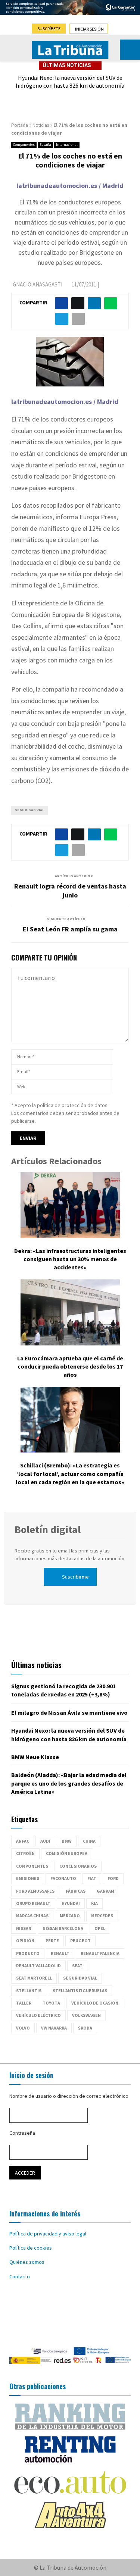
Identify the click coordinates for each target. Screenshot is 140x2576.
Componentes (24, 145)
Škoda (85, 2028)
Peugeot (80, 1941)
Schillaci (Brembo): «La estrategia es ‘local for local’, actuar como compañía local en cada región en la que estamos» (70, 1474)
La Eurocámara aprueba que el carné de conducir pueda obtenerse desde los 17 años (70, 1367)
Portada (20, 125)
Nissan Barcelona (63, 1928)
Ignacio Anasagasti (37, 284)
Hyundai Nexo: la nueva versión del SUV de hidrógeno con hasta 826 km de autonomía (70, 82)
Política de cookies (31, 2248)
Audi (45, 1841)
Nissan (24, 1928)
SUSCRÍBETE (49, 29)
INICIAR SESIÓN (89, 29)
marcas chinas (32, 1916)
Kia (94, 1903)
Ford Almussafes (35, 1891)
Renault (60, 1953)
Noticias (41, 125)
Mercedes (102, 1916)
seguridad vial (29, 810)
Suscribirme (75, 1577)
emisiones (28, 1878)
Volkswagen (86, 2015)
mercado (70, 1916)
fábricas (76, 1891)
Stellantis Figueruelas (80, 1991)
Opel (100, 1928)
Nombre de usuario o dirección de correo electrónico (69, 2096)
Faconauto (63, 1878)
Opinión (25, 1941)
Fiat (92, 1878)
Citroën (25, 1853)
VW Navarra (54, 2028)
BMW (67, 1841)
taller (24, 2003)
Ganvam (105, 1891)
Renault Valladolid (38, 1966)
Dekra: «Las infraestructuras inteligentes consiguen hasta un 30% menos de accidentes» (70, 1259)
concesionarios (78, 1866)
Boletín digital (48, 1529)
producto (28, 1953)
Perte (52, 1941)
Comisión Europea (67, 1853)
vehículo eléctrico (38, 2015)
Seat (77, 1966)
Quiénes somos (27, 2262)
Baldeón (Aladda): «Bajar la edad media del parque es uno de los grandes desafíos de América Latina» (69, 1783)
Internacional (67, 145)
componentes (32, 1866)
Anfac (23, 1841)
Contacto (20, 2276)
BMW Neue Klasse (35, 1757)
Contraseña (22, 2133)
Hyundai (71, 1903)
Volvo (23, 2028)
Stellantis (29, 1991)
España (45, 145)
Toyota (51, 2003)
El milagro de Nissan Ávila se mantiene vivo (69, 1712)
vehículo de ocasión (95, 2003)
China (89, 1841)
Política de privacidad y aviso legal (48, 2234)
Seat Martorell (34, 1978)
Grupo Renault (33, 1903)
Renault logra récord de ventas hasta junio (70, 891)
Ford (113, 1878)
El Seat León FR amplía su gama (70, 929)
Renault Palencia (100, 1953)
